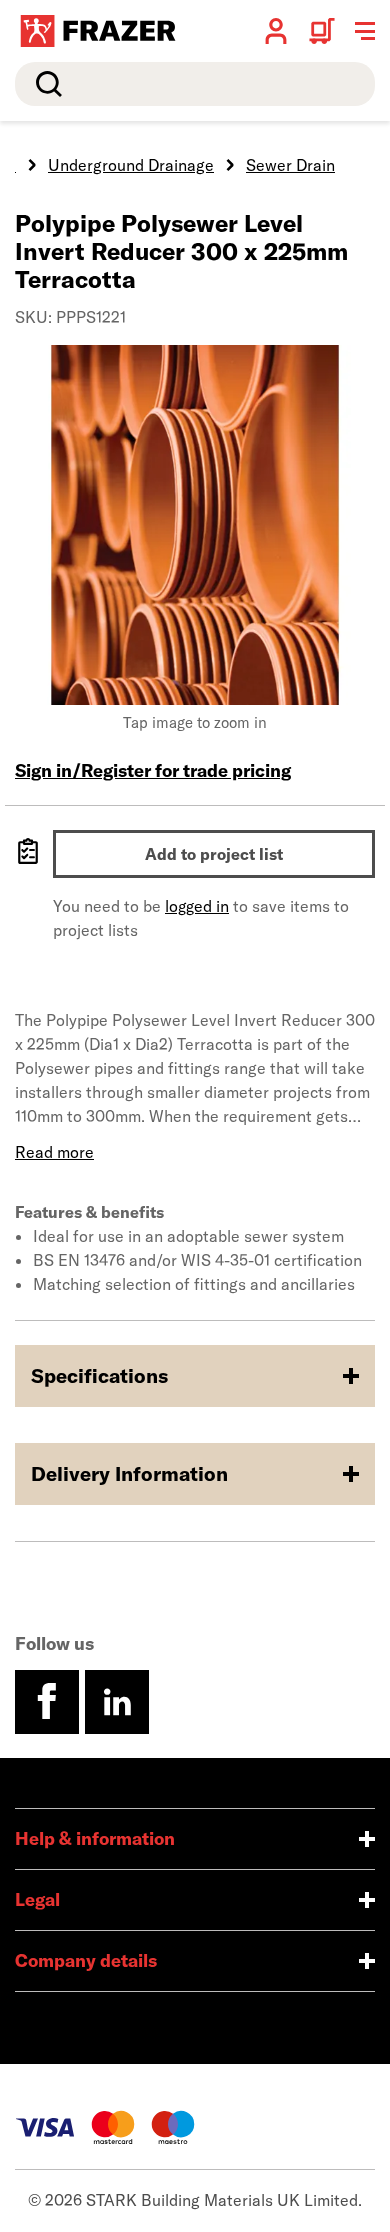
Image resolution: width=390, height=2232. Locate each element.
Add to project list (214, 854)
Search (45, 84)
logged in (197, 906)
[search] (195, 84)
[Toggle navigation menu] (365, 31)
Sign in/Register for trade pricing (153, 770)
